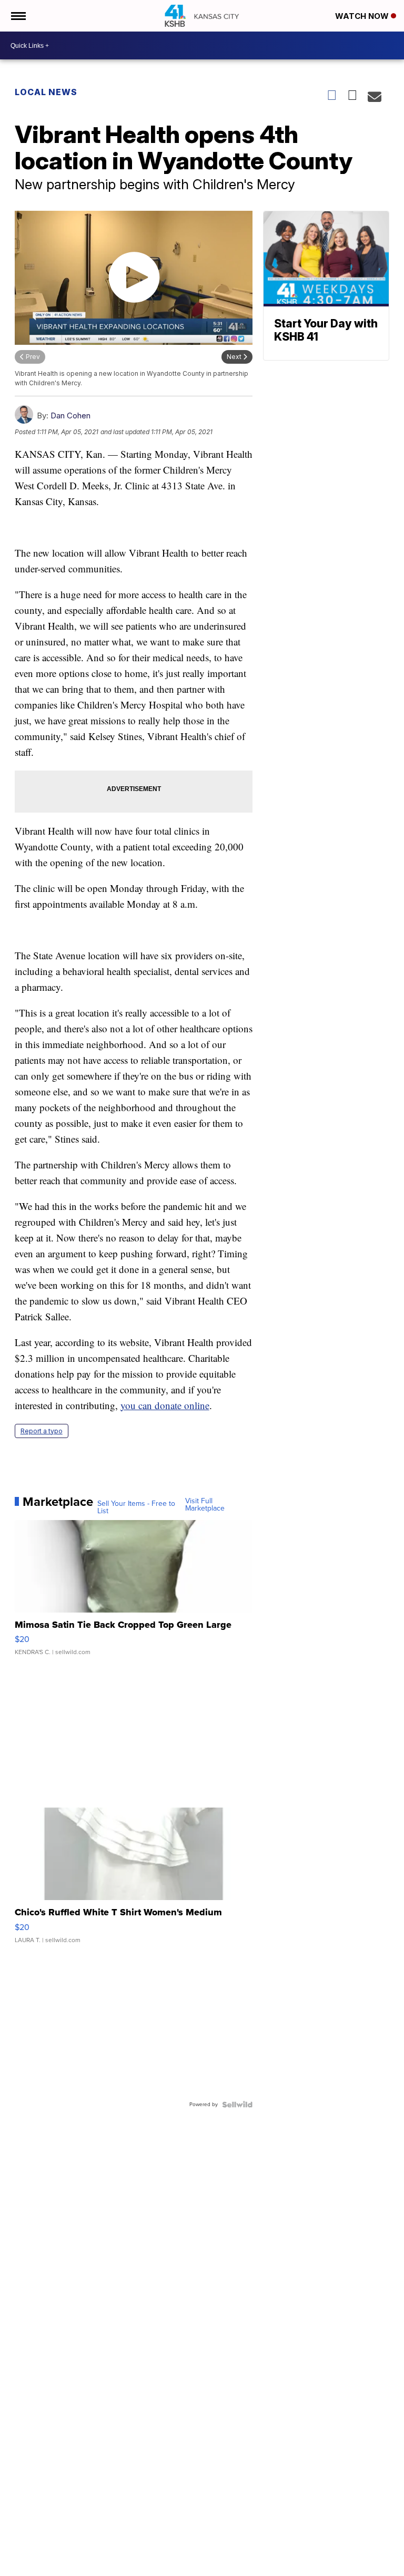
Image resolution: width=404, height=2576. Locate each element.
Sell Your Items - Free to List (136, 1507)
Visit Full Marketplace (205, 1505)
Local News (46, 92)
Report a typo (42, 1431)
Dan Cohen (70, 415)
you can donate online (165, 1405)
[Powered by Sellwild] (237, 2105)
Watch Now (363, 16)
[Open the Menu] (18, 16)
